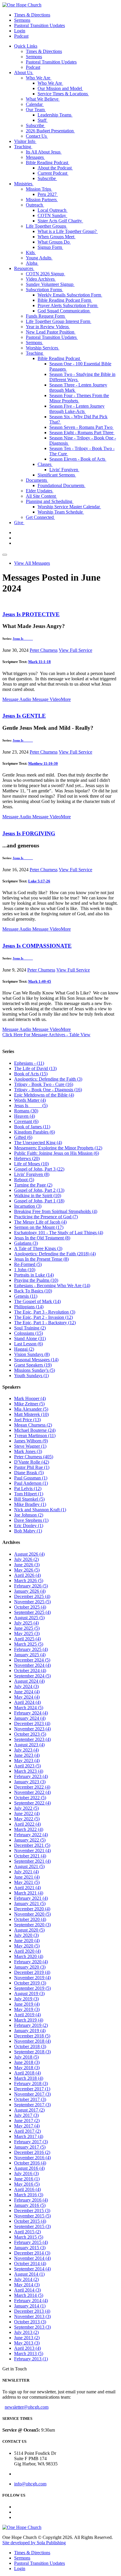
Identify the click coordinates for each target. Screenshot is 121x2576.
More (66, 699)
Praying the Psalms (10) (36, 1280)
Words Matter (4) (30, 1100)
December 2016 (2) (32, 2152)
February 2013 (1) (31, 2359)
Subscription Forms (44, 290)
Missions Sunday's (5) (35, 1370)
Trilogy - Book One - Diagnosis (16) (48, 1090)
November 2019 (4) (32, 1978)
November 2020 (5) (32, 1914)
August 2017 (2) (29, 2110)
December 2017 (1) (32, 2089)
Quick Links (26, 46)
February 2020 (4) (31, 1962)
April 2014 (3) (27, 2290)
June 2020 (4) (27, 1941)
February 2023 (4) (31, 1776)
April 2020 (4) (27, 1951)
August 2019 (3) (29, 1993)
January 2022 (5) (30, 1840)
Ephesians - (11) (29, 1063)
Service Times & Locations (63, 94)
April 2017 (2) (27, 2131)
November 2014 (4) (32, 2258)
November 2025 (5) (32, 1602)
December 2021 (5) (32, 1845)
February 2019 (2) (31, 2025)
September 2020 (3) (32, 1925)
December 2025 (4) (32, 1596)
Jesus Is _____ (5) (31, 1105)
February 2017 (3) (31, 2142)
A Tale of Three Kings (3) (38, 1248)
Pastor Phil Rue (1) (32, 1467)
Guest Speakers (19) (33, 1365)
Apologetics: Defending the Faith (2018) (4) (55, 1254)
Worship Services (43, 348)
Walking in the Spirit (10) (38, 1195)
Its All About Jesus (44, 152)
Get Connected (40, 517)
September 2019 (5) (32, 1988)
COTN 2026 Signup (46, 274)
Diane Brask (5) (29, 1473)
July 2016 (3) (26, 2173)
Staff (43, 120)
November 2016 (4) (32, 2158)
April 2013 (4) (27, 2348)
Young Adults (39, 258)
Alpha (32, 263)
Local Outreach (53, 210)
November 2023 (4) (32, 1729)
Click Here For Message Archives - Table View (46, 1035)
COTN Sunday (52, 215)
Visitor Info (25, 141)
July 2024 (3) (26, 1686)
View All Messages (32, 563)
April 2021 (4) (27, 1888)
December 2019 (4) (32, 1972)
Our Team (36, 110)
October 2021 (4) (30, 1856)
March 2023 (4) (29, 1771)
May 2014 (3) (27, 2285)
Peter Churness (44, 650)
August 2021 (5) (29, 1866)
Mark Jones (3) (28, 1451)
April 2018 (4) (27, 2073)
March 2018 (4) (29, 2078)
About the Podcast (55, 168)
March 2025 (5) (29, 1644)
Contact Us (37, 136)
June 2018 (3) (27, 2062)
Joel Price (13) (27, 1420)
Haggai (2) (24, 1349)
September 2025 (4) (32, 1612)
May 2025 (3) (27, 1633)
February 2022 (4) (31, 1835)
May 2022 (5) (27, 1819)
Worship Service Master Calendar (69, 507)
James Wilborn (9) (31, 1441)
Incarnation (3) (28, 1206)
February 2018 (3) (31, 2083)
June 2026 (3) (27, 1565)
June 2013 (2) (27, 2338)
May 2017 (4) (27, 2126)
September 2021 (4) (32, 1861)
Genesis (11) (26, 1296)
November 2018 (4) (32, 2041)
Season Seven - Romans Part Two (81, 427)
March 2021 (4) (29, 1893)
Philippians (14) (29, 1307)
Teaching (23, 147)
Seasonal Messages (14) (36, 1360)
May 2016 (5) (27, 2184)
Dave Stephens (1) (31, 1520)
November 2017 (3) (32, 2094)
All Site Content (41, 496)
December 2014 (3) (32, 2253)
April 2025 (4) (27, 1639)
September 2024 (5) (32, 1676)
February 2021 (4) (31, 1898)
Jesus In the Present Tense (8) (41, 1259)
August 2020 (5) (29, 1930)
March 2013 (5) (29, 2353)
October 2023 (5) (30, 1734)
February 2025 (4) (31, 1649)
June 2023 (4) (27, 1755)
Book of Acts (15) (31, 1074)
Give (19, 523)
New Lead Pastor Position (51, 332)
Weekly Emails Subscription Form (70, 295)
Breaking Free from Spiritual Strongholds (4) (56, 1211)
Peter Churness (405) (34, 1457)
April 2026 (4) (27, 1575)
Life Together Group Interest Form (59, 321)
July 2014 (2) (26, 2279)
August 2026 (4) (29, 1554)
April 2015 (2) (27, 2232)
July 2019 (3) (26, 1999)
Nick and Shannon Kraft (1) (40, 1510)
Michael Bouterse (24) (35, 1430)
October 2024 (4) (30, 1671)
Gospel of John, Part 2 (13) (39, 1190)
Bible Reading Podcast (48, 163)
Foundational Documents (62, 485)
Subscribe (36, 125)
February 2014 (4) (31, 2301)
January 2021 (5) (30, 1903)
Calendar (35, 104)
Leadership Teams (55, 115)
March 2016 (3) (29, 2195)
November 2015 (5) (32, 2216)
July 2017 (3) (26, 2115)
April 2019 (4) (27, 2015)
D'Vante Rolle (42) (32, 1462)
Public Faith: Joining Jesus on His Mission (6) (57, 1153)
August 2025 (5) (29, 1618)
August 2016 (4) (29, 2168)
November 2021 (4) (32, 1851)
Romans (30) (26, 1111)
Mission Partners (42, 200)
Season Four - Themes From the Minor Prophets (79, 398)
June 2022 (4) (27, 1813)
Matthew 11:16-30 (43, 763)
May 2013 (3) (27, 2343)
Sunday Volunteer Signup (50, 284)
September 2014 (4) (32, 2269)
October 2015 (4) (30, 2221)
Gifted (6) (23, 1137)
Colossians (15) (28, 1333)
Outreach (35, 205)
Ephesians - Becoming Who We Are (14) (52, 1285)
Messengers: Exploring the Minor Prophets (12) (58, 1148)
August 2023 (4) (29, 1745)
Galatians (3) (26, 1243)
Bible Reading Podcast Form (65, 300)
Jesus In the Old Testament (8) (42, 1238)
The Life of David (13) (35, 1068)
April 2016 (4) (27, 2189)
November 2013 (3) (32, 2316)
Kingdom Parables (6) (35, 1132)
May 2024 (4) (27, 1697)
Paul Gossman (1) (31, 1478)
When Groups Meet (57, 237)
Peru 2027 (48, 194)
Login (20, 31)
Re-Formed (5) (28, 1264)
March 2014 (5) (29, 2295)
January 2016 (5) (30, 2205)
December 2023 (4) (32, 1723)
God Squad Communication (64, 311)
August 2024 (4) (29, 1681)
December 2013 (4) (32, 2311)
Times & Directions (32, 15)
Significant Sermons (57, 475)
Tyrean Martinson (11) (35, 1436)
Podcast (21, 36)
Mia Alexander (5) (31, 1409)
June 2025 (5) (27, 1628)
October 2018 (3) (30, 2046)
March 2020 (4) (29, 1956)
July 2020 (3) (26, 1935)
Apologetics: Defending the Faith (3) (48, 1079)
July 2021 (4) (26, 1872)
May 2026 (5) (27, 1570)
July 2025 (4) (26, 1623)
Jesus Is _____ (23, 639)
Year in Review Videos (48, 327)
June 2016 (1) (27, 2179)
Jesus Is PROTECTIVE (31, 614)
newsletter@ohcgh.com (27, 2407)
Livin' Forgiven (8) (32, 1174)
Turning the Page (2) (33, 1185)
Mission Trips (39, 189)
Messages (35, 157)
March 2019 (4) (29, 2020)
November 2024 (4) (32, 1665)
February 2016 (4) (31, 2200)
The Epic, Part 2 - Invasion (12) (43, 1317)
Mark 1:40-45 (40, 981)
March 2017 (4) (29, 2136)
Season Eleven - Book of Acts (78, 459)
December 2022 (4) (32, 1787)
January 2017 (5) (30, 2147)
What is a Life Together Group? (68, 231)
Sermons (22, 20)
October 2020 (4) (30, 1919)
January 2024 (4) (30, 1718)
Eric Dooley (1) (29, 1526)
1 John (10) (25, 1270)
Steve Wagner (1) (30, 1446)
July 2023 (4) (26, 1750)
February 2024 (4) (31, 1713)
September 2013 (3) (32, 2327)
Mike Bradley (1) (30, 1504)
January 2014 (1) (30, 2306)
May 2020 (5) (27, 1946)
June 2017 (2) (27, 2121)
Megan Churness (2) (33, 1425)
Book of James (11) (32, 1127)
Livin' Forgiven (64, 470)
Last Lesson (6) (28, 1344)
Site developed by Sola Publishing (34, 2543)
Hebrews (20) (27, 1158)
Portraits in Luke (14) (34, 1275)
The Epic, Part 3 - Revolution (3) (45, 1312)
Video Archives (41, 279)
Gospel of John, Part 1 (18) (39, 1201)
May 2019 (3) (27, 2009)
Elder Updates (40, 491)
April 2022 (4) (27, 1824)
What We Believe (43, 99)
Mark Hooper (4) (30, 1398)
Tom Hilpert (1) (29, 1494)
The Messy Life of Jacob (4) (40, 1222)
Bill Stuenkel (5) (29, 1499)
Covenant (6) (26, 1121)
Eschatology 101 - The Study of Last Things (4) (59, 1233)
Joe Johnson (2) (29, 1515)
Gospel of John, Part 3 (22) (39, 1169)
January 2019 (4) (30, 2031)
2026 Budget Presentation (50, 131)
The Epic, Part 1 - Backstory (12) (45, 1323)
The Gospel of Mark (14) (37, 1301)
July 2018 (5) (26, 2057)
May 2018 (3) (27, 2068)
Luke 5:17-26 (39, 881)
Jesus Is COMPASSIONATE (37, 946)
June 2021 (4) (27, 1877)
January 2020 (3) (30, 1967)
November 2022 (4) (32, 1792)
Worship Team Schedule (61, 512)
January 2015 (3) (30, 2248)
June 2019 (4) (27, 2004)
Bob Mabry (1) (28, 1531)
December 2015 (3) (32, 2211)
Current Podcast (53, 173)
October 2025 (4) (30, 1607)
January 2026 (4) (30, 1591)
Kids (31, 253)
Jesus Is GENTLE (24, 716)
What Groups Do (54, 242)
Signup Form (50, 247)
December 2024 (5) (32, 1660)
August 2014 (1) (29, 2274)
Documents (37, 480)
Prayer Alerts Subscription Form (68, 305)
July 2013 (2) (26, 2332)
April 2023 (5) (27, 1766)
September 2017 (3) (32, 2105)
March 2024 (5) (29, 1708)
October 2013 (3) (30, 2322)
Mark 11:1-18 (40, 662)
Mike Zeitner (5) (29, 1404)
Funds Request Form (46, 316)
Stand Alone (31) (30, 1338)
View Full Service (75, 650)
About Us (24, 73)
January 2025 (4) (30, 1655)
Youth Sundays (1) (31, 1376)
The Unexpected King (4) (38, 1143)
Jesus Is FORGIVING (29, 833)
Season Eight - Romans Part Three (82, 433)
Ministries (24, 184)
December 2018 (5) (32, 2036)
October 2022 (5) (30, 1798)
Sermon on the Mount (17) (39, 1227)
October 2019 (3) (30, 1983)
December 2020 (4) (32, 1909)
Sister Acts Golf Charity (60, 221)
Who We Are (39, 78)
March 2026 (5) (29, 1581)
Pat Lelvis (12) (28, 1488)
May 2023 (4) (27, 1761)
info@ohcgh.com (30, 2484)
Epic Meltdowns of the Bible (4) (44, 1095)
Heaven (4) (25, 1116)
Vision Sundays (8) (32, 1354)
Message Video (46, 699)
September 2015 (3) (32, 2226)
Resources (24, 268)
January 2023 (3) (30, 1782)
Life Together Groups (47, 226)
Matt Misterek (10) (31, 1414)
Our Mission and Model (60, 88)
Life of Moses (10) (31, 1164)
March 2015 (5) (29, 2237)
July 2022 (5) (26, 1808)
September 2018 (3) (32, 2052)
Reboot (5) (24, 1180)
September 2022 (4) (32, 1803)
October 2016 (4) (30, 2163)
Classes (45, 464)
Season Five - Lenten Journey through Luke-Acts (77, 409)
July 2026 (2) (26, 1559)
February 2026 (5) (31, 1586)
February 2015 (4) (31, 2242)
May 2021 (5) (27, 1882)
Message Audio (17, 699)
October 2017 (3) (30, 2099)
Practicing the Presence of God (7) (46, 1217)
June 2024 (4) (27, 1692)
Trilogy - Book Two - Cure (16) (44, 1084)
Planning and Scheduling (50, 501)
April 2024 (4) (27, 1702)
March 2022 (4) (29, 1829)
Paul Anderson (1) (31, 1483)
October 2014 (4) (30, 2263)
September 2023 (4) (32, 1739)
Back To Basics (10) (33, 1291)
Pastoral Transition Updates (40, 25)
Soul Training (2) (30, 1328)
